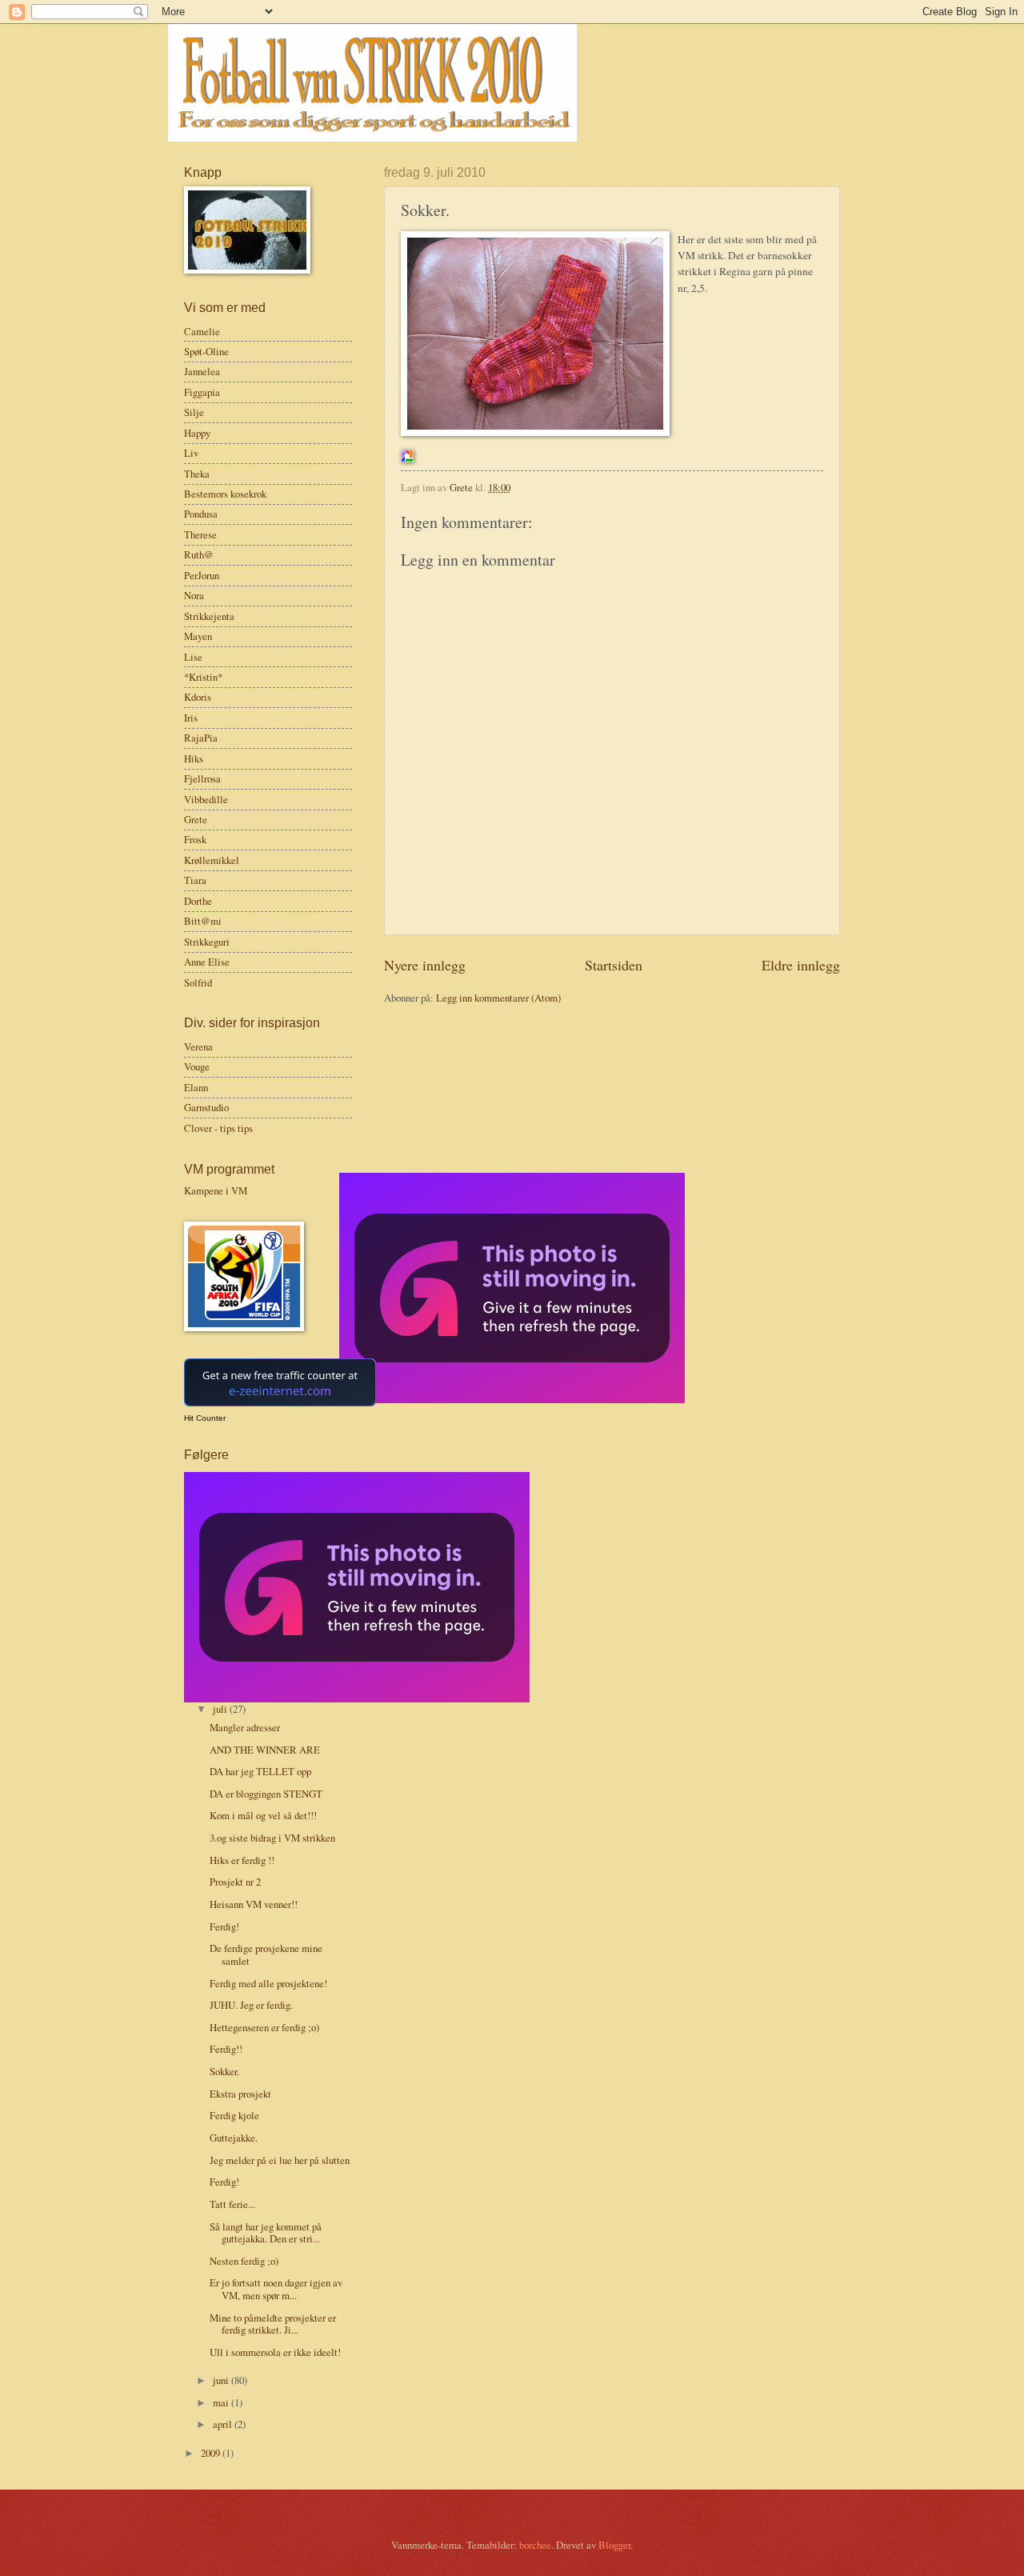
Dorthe (198, 901)
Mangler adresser (245, 1727)
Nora (194, 595)
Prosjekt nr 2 (235, 1882)
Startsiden (614, 965)
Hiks (194, 758)
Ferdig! (224, 1926)
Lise (193, 657)
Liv (191, 453)
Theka (197, 474)
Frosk (195, 839)
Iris (191, 718)
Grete (196, 819)
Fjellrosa (202, 778)
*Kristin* (203, 677)
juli (221, 1709)
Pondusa (201, 514)
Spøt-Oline (206, 351)
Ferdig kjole (234, 2115)
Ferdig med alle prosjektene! (268, 1983)
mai (222, 2402)
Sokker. (224, 2071)
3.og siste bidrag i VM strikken (272, 1838)
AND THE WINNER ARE (265, 1750)
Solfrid (198, 982)
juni (222, 2380)
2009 (212, 2453)
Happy (197, 433)
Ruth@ (199, 554)
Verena (198, 1046)
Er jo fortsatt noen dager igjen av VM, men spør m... (276, 2288)
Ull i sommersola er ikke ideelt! (275, 2352)
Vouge (197, 1066)
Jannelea (202, 371)
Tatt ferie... (232, 2204)
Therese (200, 534)
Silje (194, 412)
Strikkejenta (209, 616)
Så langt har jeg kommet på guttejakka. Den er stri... (266, 2232)
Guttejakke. (234, 2138)
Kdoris (198, 697)
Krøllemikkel (212, 860)
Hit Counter (205, 1418)
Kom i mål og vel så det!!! (263, 1815)
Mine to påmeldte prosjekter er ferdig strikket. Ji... (273, 2324)
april (224, 2424)
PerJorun (202, 575)
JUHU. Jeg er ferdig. (251, 2005)
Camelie (202, 331)
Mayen (198, 636)
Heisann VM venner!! (254, 1904)
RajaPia (201, 738)
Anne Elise (207, 962)
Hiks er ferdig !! (242, 1860)
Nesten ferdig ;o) (244, 2261)
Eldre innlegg (801, 965)
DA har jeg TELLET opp (260, 1771)
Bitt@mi (203, 921)
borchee (535, 2545)
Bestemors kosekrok (225, 494)
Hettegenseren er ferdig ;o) (264, 2027)
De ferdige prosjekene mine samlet (266, 1954)
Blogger (614, 2545)
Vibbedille (206, 799)
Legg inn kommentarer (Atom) (498, 998)
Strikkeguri (207, 942)
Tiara (195, 880)
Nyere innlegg (425, 965)
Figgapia (202, 392)
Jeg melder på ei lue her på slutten (280, 2160)
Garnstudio (206, 1107)
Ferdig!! (226, 2049)
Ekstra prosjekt (240, 2094)
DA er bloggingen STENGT (266, 1794)
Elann (196, 1087)
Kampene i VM (216, 1190)
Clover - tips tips (218, 1128)
